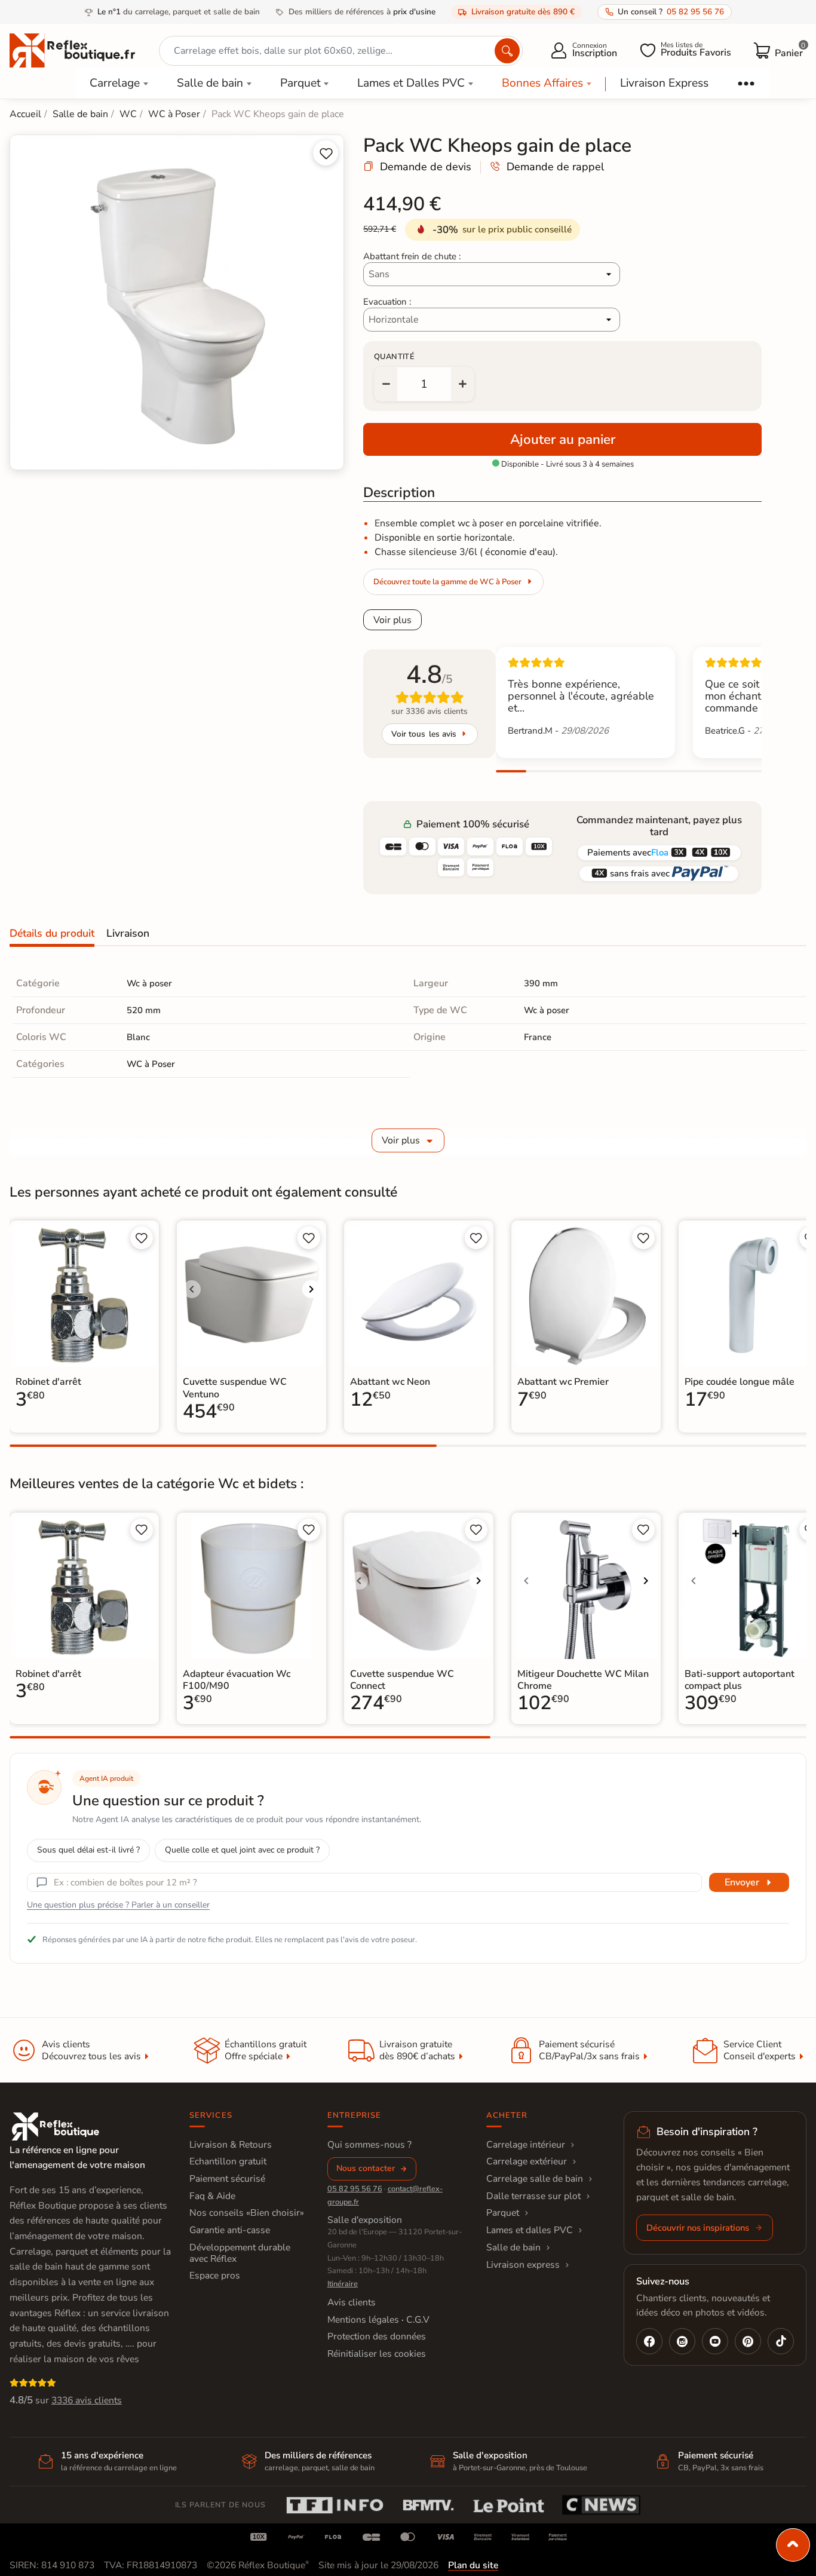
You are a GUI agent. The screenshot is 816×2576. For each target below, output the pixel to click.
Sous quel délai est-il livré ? (88, 1850)
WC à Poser (151, 1064)
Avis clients (352, 2302)
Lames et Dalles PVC (411, 83)
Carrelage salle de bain (535, 2179)
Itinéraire (343, 2284)
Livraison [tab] (128, 933)
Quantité (394, 357)
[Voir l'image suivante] (311, 1289)
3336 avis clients (87, 2400)
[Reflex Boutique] (72, 50)
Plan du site (473, 2565)
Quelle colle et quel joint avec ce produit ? (242, 1850)
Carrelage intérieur (526, 2145)
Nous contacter (366, 2168)
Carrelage (115, 83)
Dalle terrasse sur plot (533, 2196)
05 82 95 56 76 (355, 2189)
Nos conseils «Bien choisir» (247, 2213)
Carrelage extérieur (527, 2161)
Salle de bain (210, 83)
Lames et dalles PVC (530, 2230)
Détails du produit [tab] (52, 933)
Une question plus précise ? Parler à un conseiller (118, 1905)
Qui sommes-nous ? (369, 2145)
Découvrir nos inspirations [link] (698, 2228)
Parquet (300, 83)
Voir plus (392, 620)
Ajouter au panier (563, 439)
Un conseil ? (671, 12)
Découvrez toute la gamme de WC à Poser (447, 582)
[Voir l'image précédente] (192, 1289)
